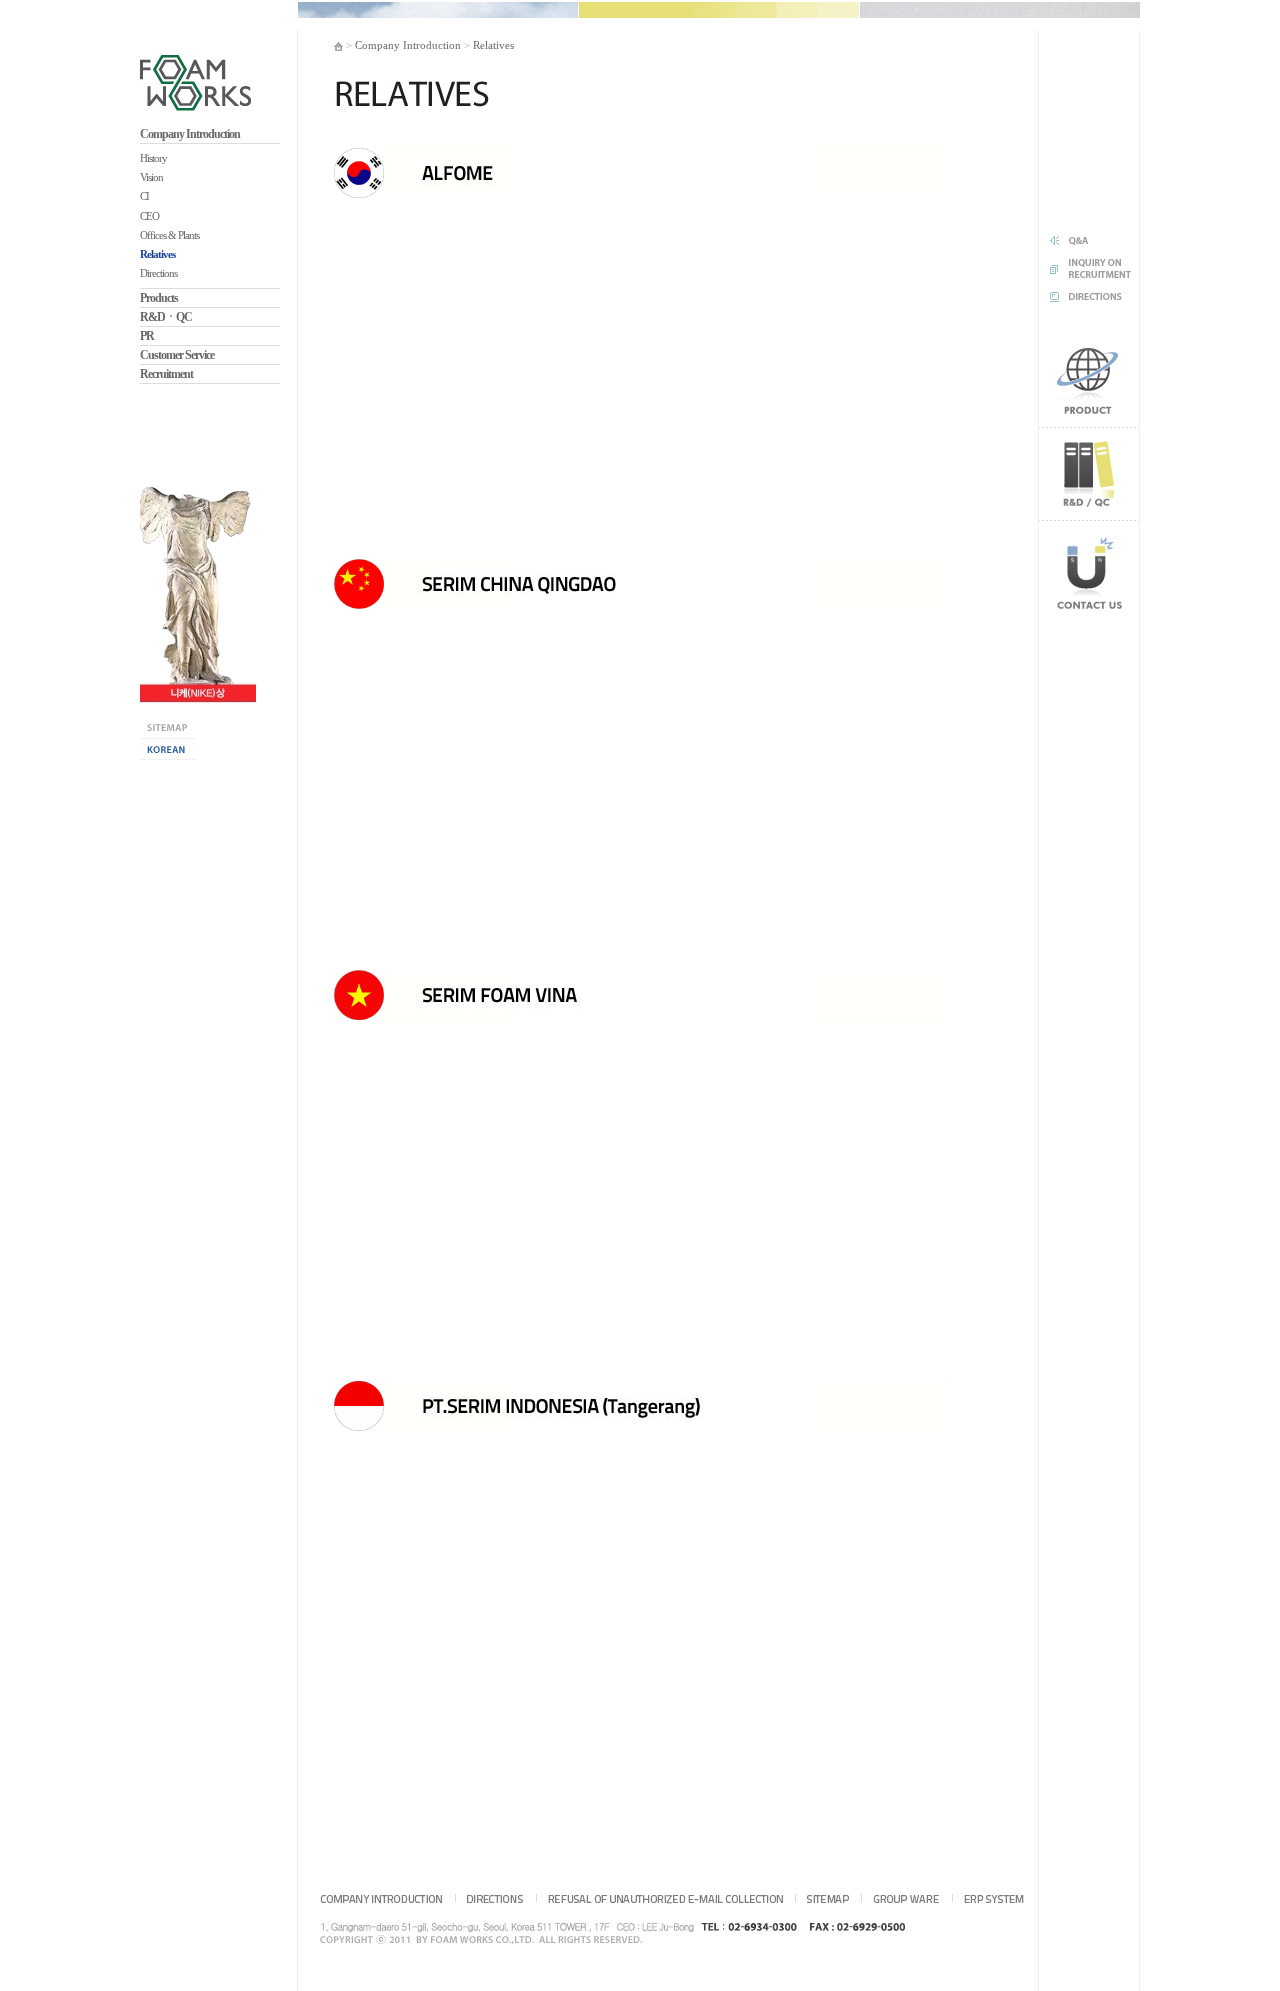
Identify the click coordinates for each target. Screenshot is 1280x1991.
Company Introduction (190, 134)
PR (147, 336)
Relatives (493, 45)
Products (159, 298)
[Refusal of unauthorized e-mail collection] (665, 1898)
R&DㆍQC (166, 317)
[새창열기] (198, 594)
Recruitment (166, 374)
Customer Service (177, 355)
